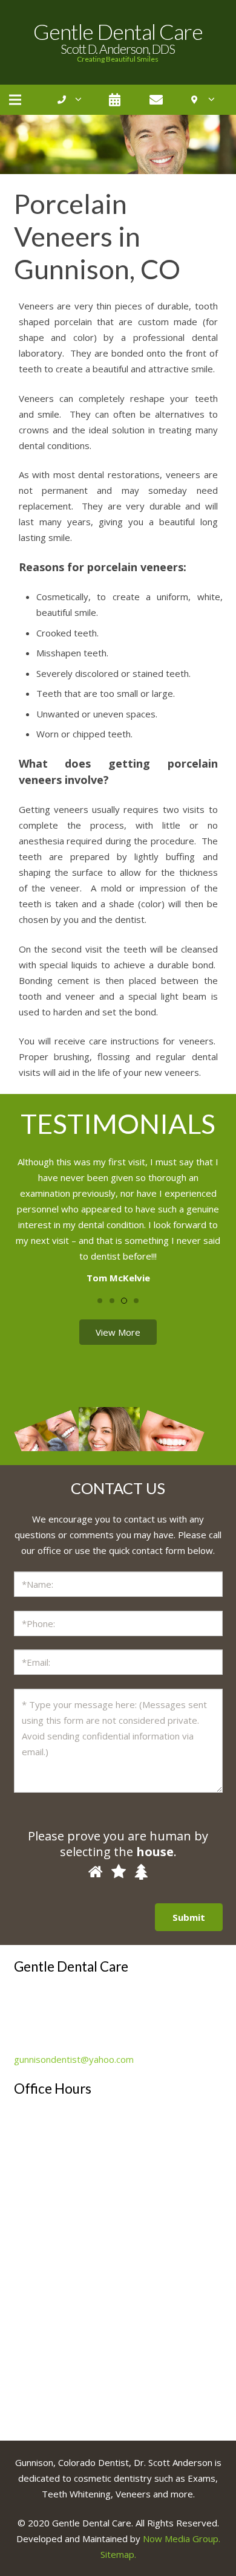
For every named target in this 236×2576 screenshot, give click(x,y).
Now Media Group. (182, 2539)
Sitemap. (118, 2554)
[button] (100, 1301)
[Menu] (15, 100)
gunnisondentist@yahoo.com (74, 2059)
